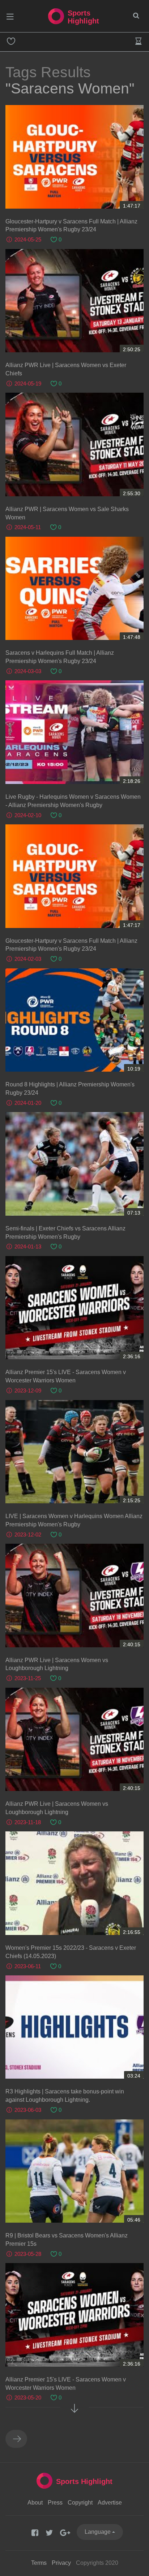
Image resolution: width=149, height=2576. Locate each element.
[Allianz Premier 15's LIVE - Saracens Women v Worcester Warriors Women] (74, 1308)
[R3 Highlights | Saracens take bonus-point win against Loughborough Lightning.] (74, 2027)
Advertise (110, 2503)
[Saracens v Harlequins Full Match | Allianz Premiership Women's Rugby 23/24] (74, 589)
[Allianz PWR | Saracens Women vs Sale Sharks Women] (74, 444)
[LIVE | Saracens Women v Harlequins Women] (74, 1452)
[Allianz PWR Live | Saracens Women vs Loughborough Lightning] (74, 1596)
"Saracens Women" (70, 88)
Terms (39, 2563)
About (35, 2503)
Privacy (61, 2563)
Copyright (80, 2503)
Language (98, 2532)
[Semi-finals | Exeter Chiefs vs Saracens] (74, 1164)
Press (55, 2503)
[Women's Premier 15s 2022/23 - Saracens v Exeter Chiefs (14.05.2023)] (74, 1883)
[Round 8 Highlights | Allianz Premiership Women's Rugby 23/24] (74, 1020)
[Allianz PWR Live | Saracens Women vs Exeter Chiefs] (74, 301)
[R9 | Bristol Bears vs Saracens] (74, 2171)
